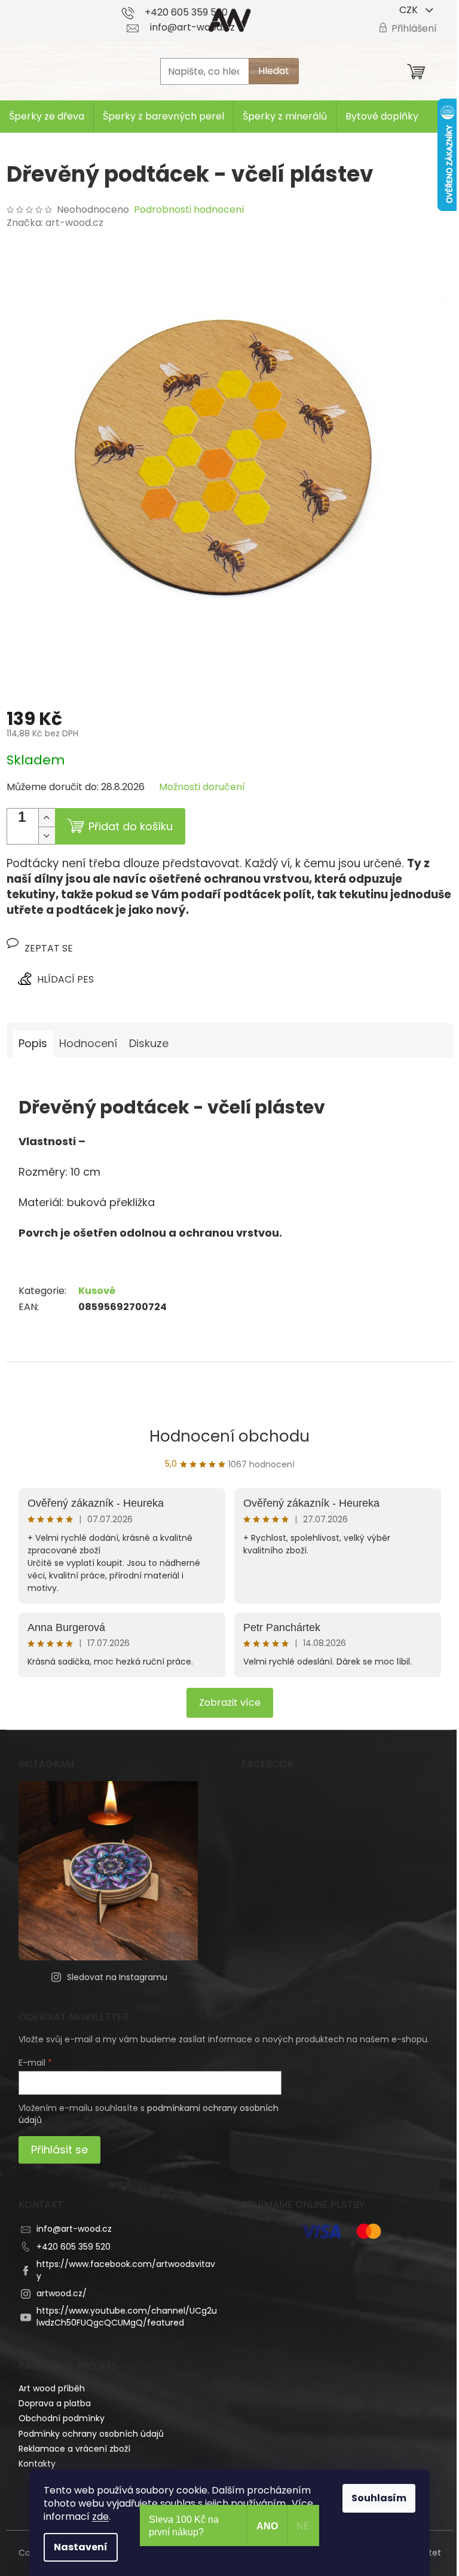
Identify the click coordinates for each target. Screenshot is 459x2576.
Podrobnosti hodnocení (189, 210)
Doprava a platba (55, 2403)
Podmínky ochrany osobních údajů (91, 2434)
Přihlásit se (59, 2150)
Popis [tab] (33, 1043)
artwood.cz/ (62, 2293)
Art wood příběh (52, 2388)
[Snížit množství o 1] (47, 835)
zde (100, 2517)
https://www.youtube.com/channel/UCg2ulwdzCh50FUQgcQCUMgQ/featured (127, 2316)
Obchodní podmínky (62, 2418)
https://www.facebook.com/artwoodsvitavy (126, 2270)
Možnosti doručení (202, 787)
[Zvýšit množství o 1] (47, 818)
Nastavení (81, 2547)
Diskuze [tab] (149, 1043)
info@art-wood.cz (74, 2229)
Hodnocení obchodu (229, 1436)
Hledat (274, 71)
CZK (410, 10)
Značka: (55, 223)
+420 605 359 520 (74, 2247)
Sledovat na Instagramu (117, 1977)
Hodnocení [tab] (88, 1043)
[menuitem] (47, 117)
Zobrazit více (230, 1702)
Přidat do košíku (131, 826)
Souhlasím (379, 2498)
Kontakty (37, 2464)
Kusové (97, 1291)
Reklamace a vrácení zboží (74, 2449)
